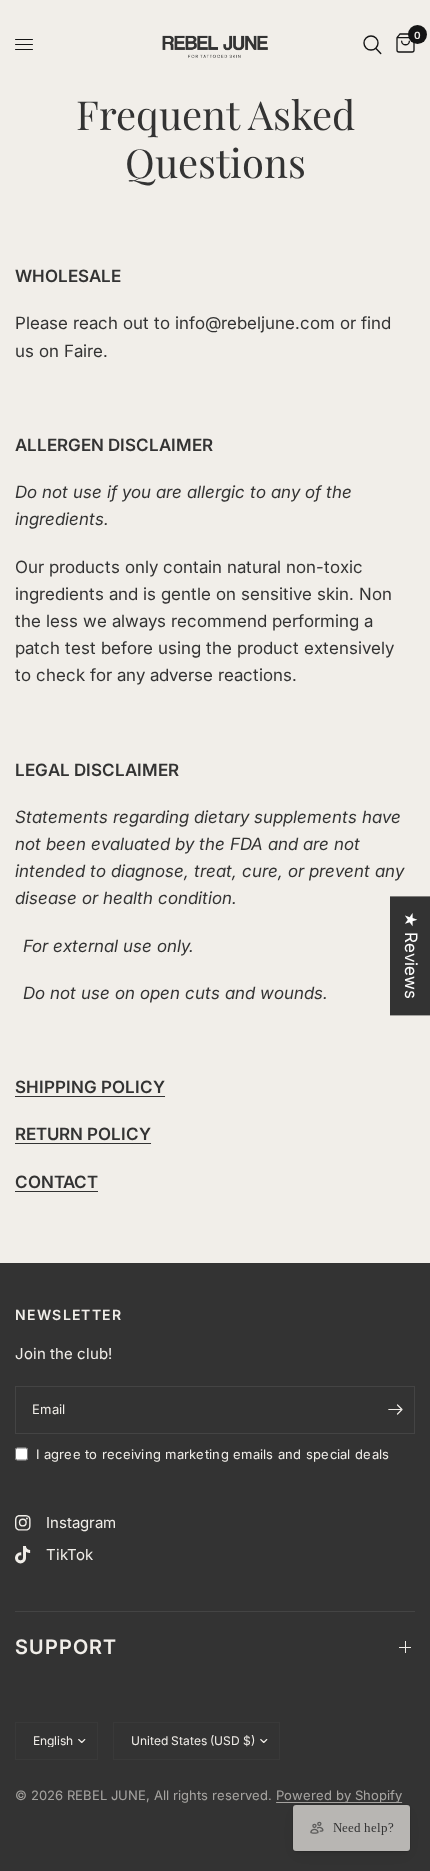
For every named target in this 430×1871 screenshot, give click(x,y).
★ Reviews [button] (411, 955)
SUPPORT (66, 1647)
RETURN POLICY (83, 1134)
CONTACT (56, 1182)
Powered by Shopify (339, 1795)
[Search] (372, 44)
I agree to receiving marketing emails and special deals (212, 1454)
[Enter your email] (395, 1410)
